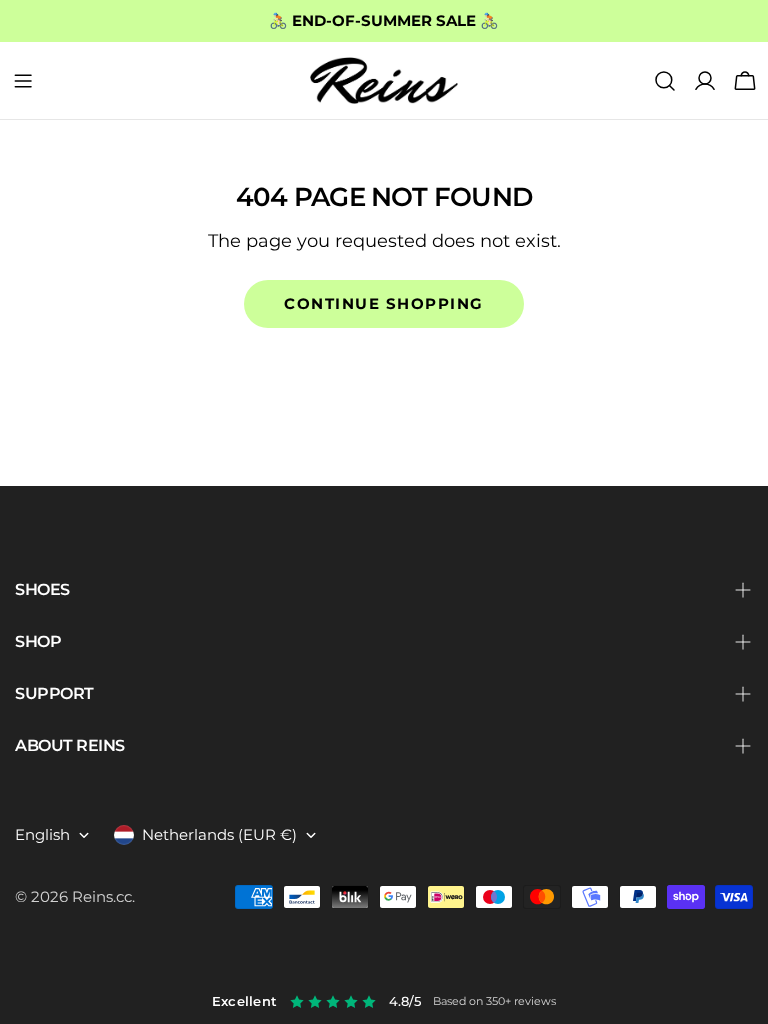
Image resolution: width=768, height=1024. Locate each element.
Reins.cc (102, 896)
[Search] (665, 81)
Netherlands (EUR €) (219, 834)
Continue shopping (384, 303)
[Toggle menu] (23, 81)
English (42, 834)
